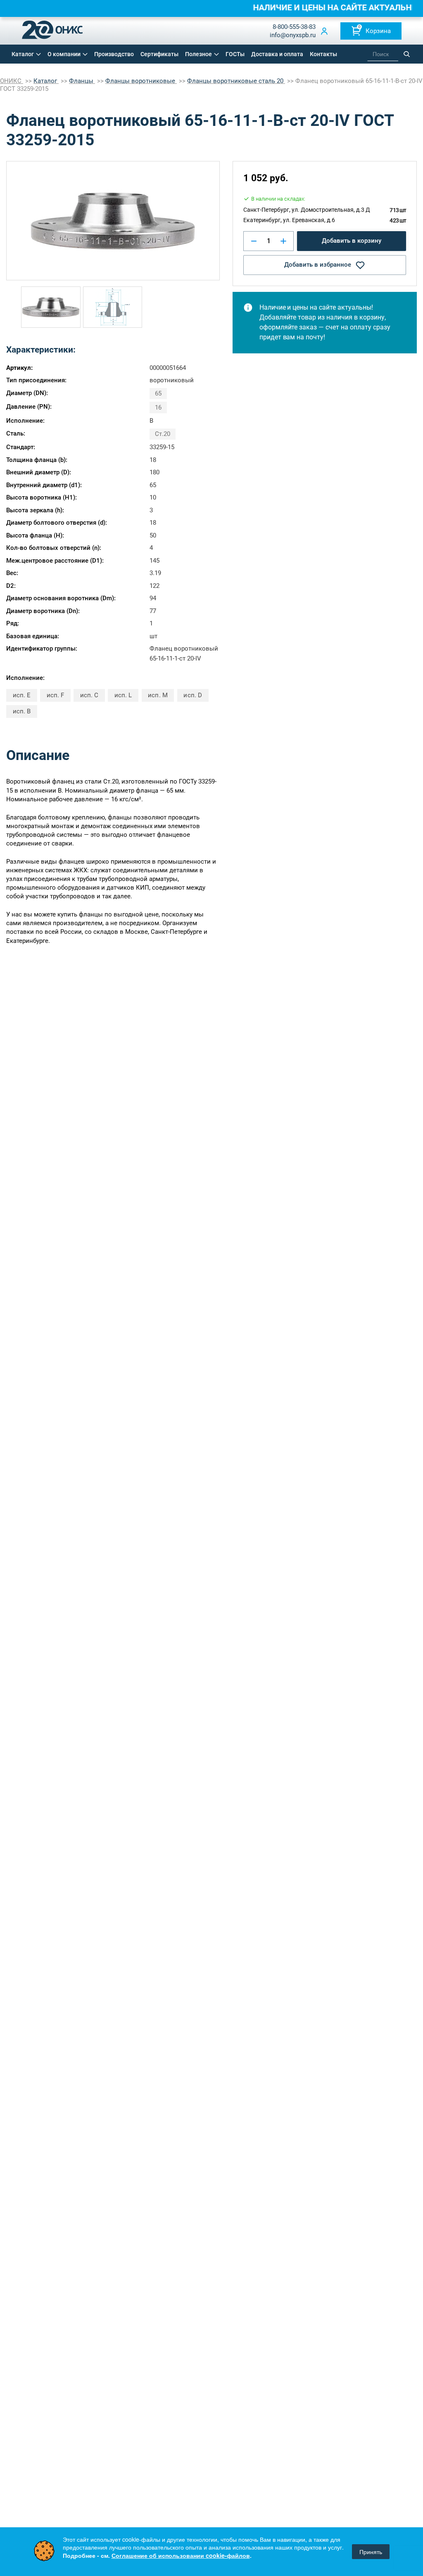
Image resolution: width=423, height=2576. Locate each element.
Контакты (323, 54)
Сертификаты (159, 54)
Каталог (23, 54)
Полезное (198, 54)
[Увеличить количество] (283, 241)
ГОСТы (235, 54)
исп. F (55, 695)
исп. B (22, 711)
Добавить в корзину (352, 241)
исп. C (89, 695)
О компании (64, 54)
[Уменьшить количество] (254, 241)
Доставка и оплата (277, 54)
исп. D (192, 695)
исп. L (123, 695)
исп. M (158, 695)
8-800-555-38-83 (294, 27)
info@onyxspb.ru (293, 35)
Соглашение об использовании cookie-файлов (181, 2555)
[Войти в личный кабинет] (324, 31)
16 (158, 407)
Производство (114, 54)
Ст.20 (163, 434)
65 (158, 393)
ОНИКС (12, 81)
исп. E (22, 695)
